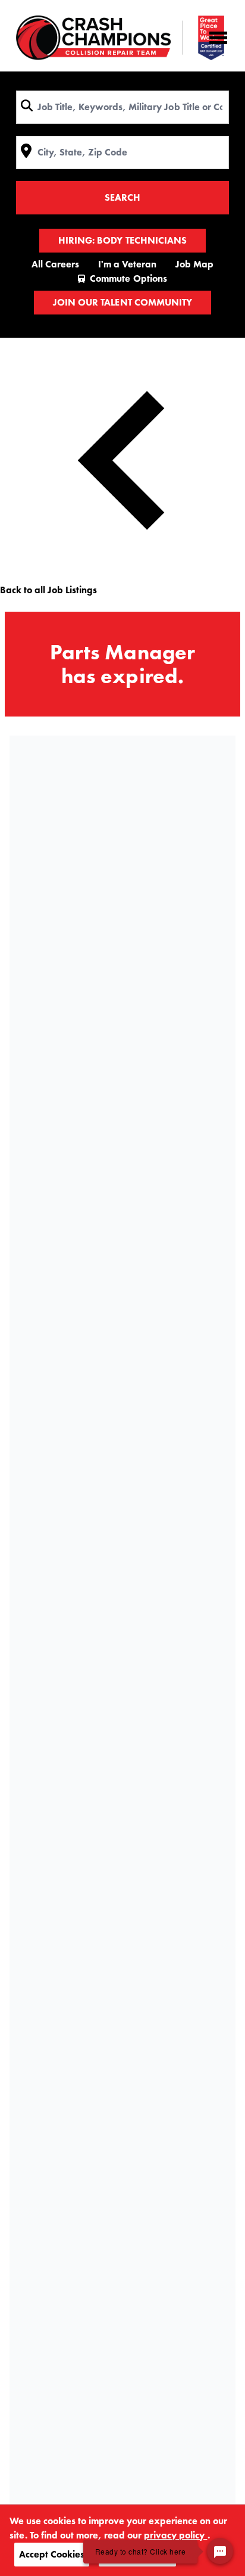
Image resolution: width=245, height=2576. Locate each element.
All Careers (55, 264)
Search (122, 197)
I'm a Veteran (127, 264)
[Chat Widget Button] (220, 2551)
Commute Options (128, 278)
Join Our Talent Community (122, 302)
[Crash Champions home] (120, 38)
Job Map (194, 264)
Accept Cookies (52, 2554)
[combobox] (122, 107)
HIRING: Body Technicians (122, 240)
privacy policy (175, 2535)
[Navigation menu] (218, 38)
